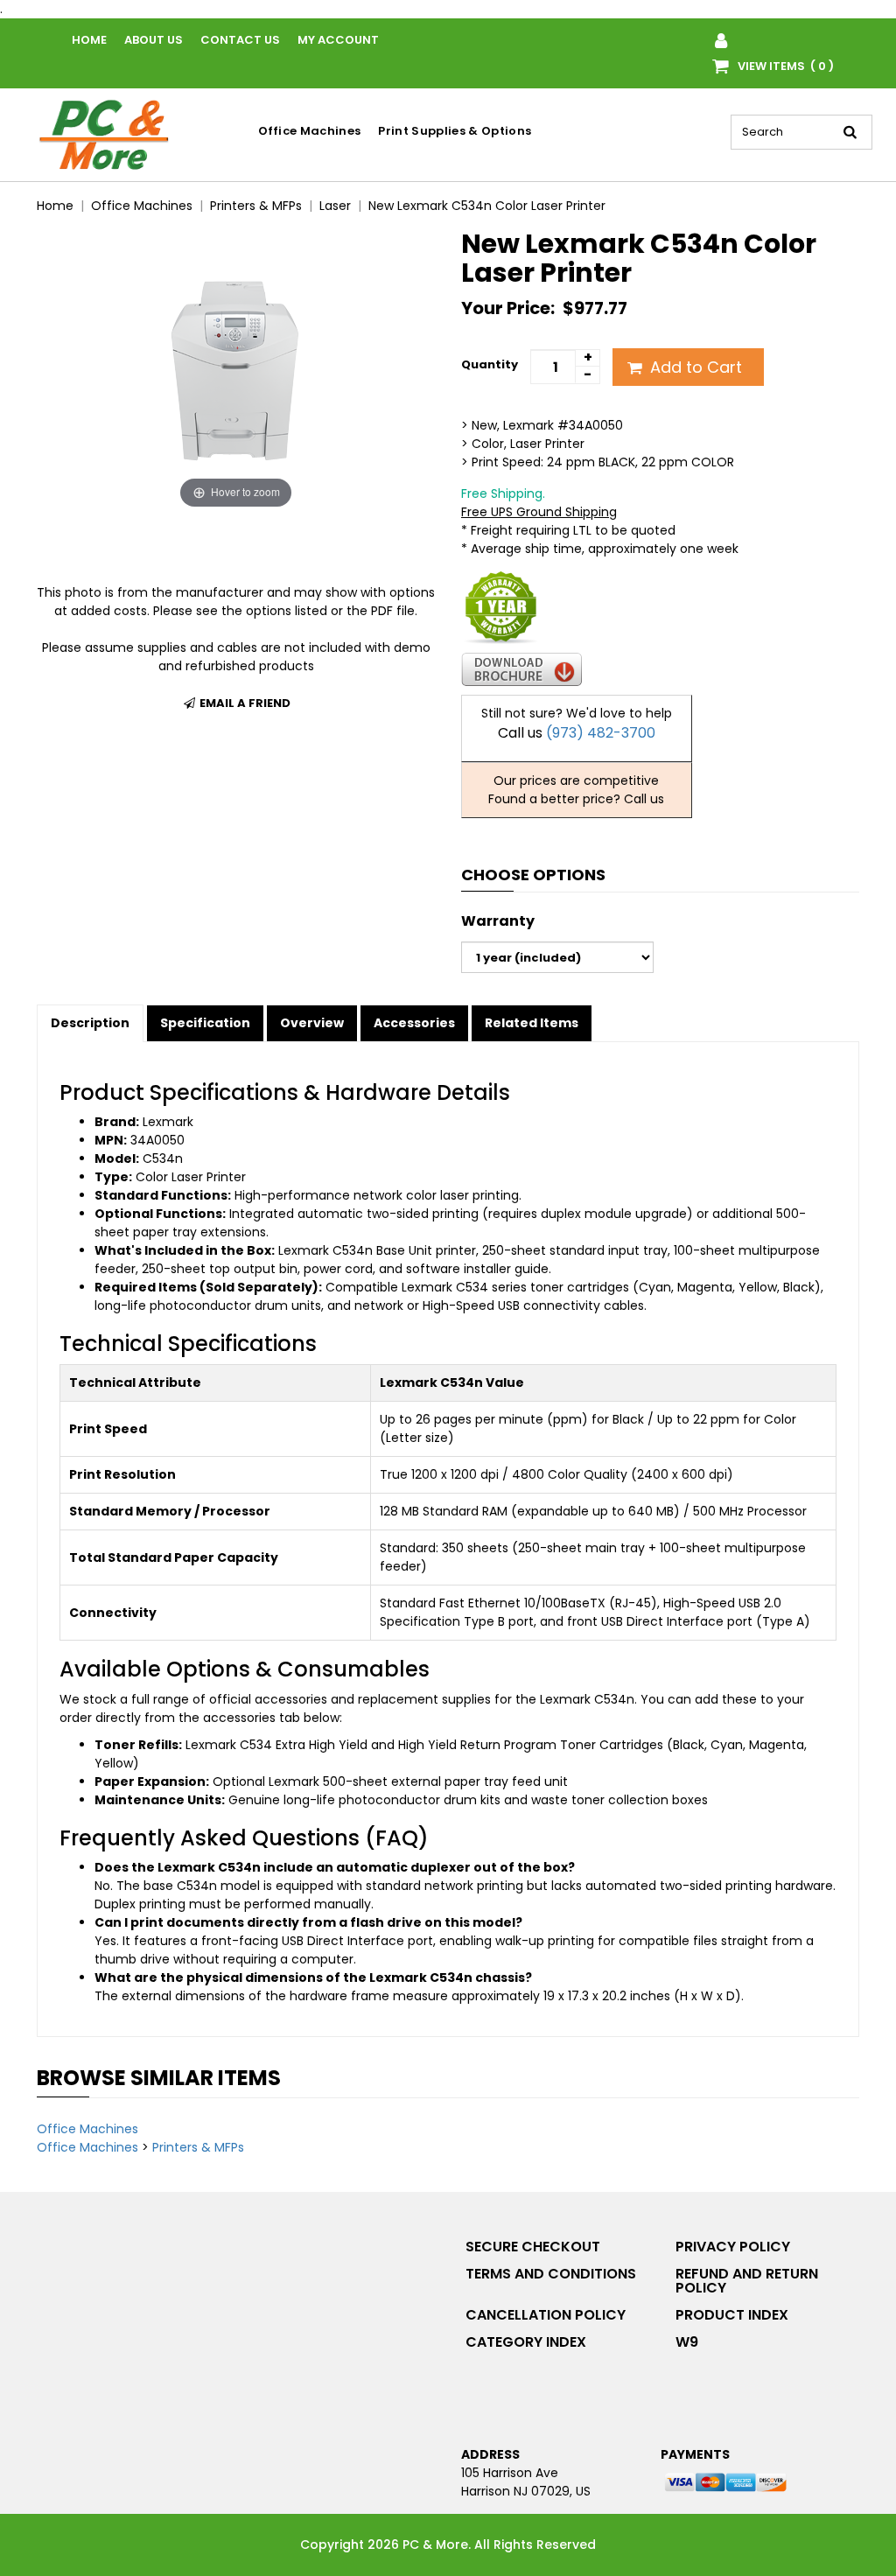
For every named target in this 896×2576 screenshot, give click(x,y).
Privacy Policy (733, 2247)
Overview (312, 1023)
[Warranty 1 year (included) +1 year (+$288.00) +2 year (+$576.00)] (557, 957)
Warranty (498, 921)
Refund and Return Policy (747, 2281)
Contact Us (240, 40)
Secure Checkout (533, 2247)
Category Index (526, 2342)
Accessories (414, 1023)
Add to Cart (694, 367)
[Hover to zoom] (236, 370)
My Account (338, 40)
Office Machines (310, 131)
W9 (687, 2342)
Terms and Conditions (551, 2274)
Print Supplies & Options (455, 131)
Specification (205, 1023)
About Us (154, 40)
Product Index (732, 2315)
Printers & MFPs (198, 2147)
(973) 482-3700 (601, 733)
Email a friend (244, 703)
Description (90, 1023)
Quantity (490, 364)
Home (89, 40)
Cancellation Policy (546, 2315)
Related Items (532, 1023)
